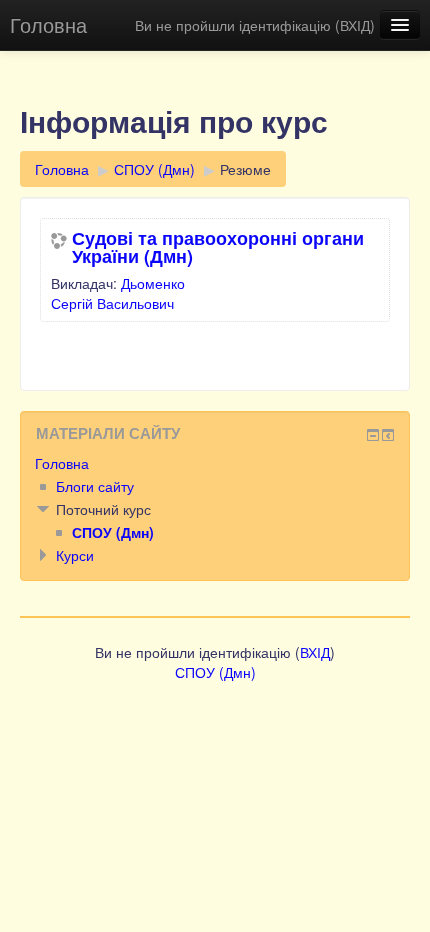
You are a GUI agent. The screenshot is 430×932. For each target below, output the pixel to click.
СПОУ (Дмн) (154, 169)
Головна (48, 24)
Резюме (245, 169)
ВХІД (355, 25)
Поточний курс (103, 509)
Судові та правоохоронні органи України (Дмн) (218, 247)
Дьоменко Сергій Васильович (118, 293)
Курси (75, 555)
